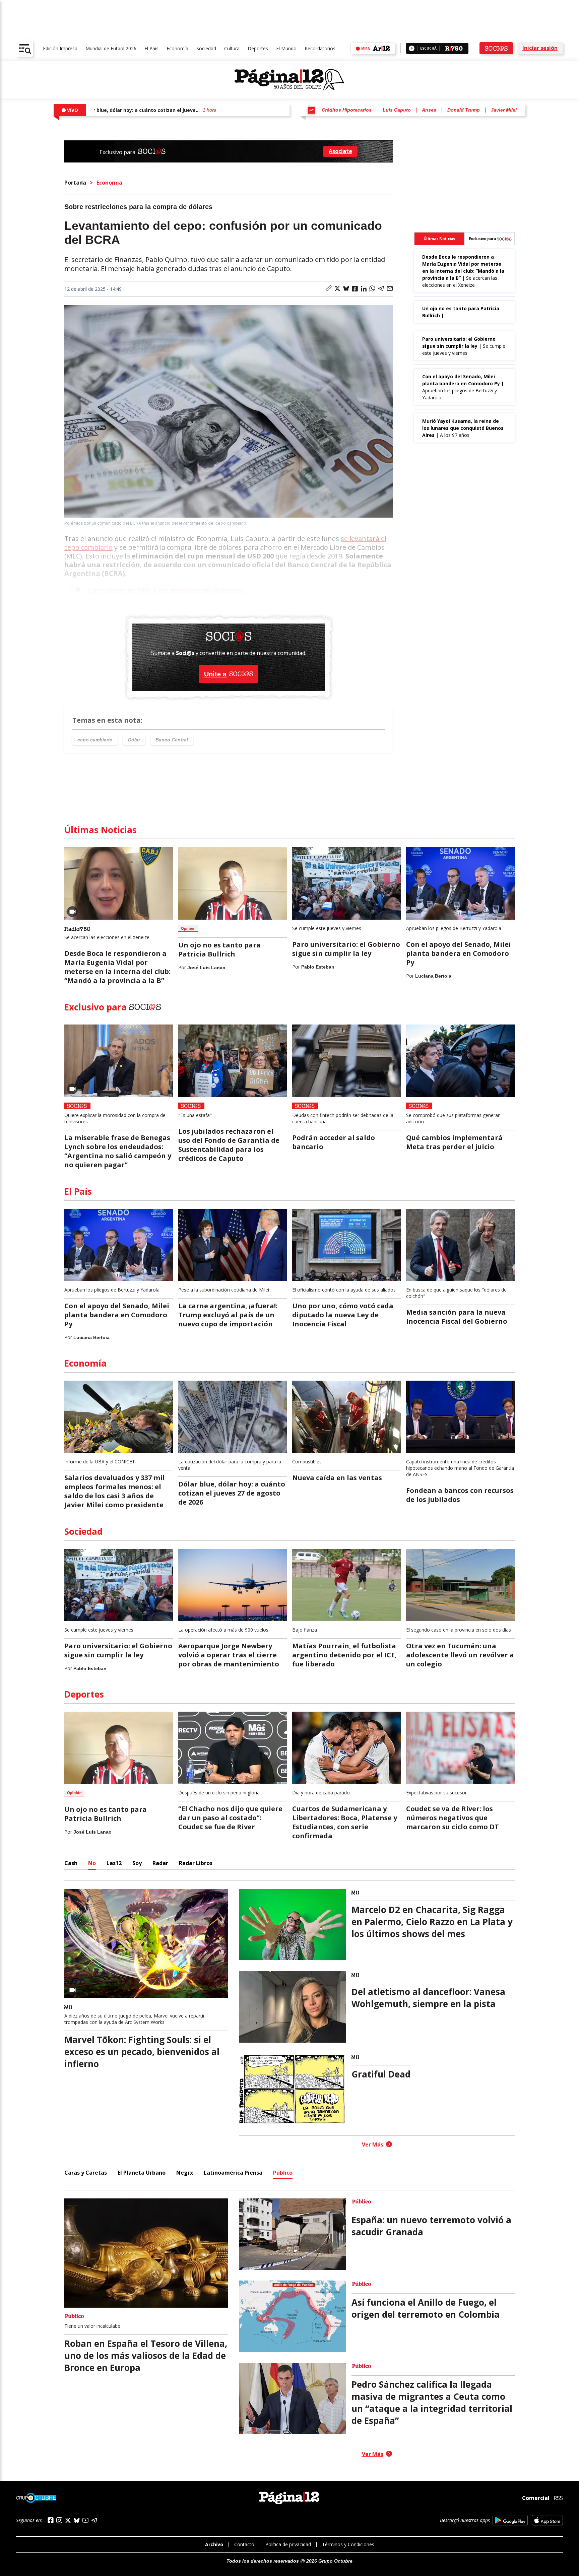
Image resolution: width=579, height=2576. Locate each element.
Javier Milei (504, 110)
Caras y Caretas (86, 2173)
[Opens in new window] (510, 2520)
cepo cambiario (95, 740)
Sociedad (206, 48)
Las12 (114, 1863)
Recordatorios (320, 48)
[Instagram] (59, 2520)
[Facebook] (51, 2520)
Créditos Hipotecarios (347, 110)
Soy (137, 1863)
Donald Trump (464, 110)
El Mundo (286, 48)
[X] (68, 2520)
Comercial (536, 2498)
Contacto (244, 2544)
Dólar (134, 740)
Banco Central (172, 740)
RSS (558, 2498)
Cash (71, 1863)
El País (151, 48)
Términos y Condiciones (348, 2544)
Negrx (185, 2173)
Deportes (258, 48)
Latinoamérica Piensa (233, 2173)
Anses (429, 110)
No (92, 1863)
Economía (177, 48)
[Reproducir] (412, 48)
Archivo (214, 2544)
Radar (160, 1863)
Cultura (232, 48)
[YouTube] (85, 2520)
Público (283, 2173)
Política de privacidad (288, 2544)
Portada (75, 183)
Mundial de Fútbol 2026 (111, 48)
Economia (109, 183)
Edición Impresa (60, 48)
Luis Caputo (397, 110)
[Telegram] (94, 2520)
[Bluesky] (77, 2520)
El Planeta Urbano (142, 2173)
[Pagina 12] (289, 80)
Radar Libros (196, 1863)
